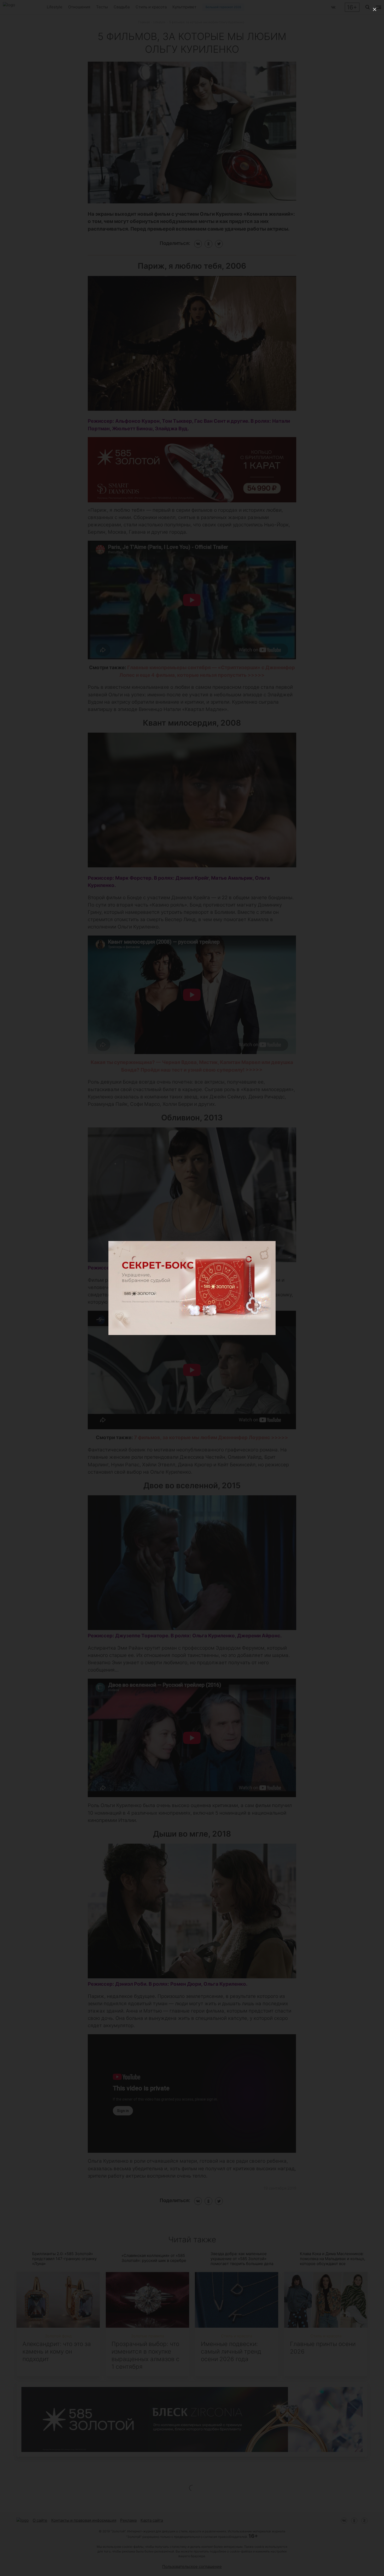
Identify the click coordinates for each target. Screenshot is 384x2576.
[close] (375, 9)
